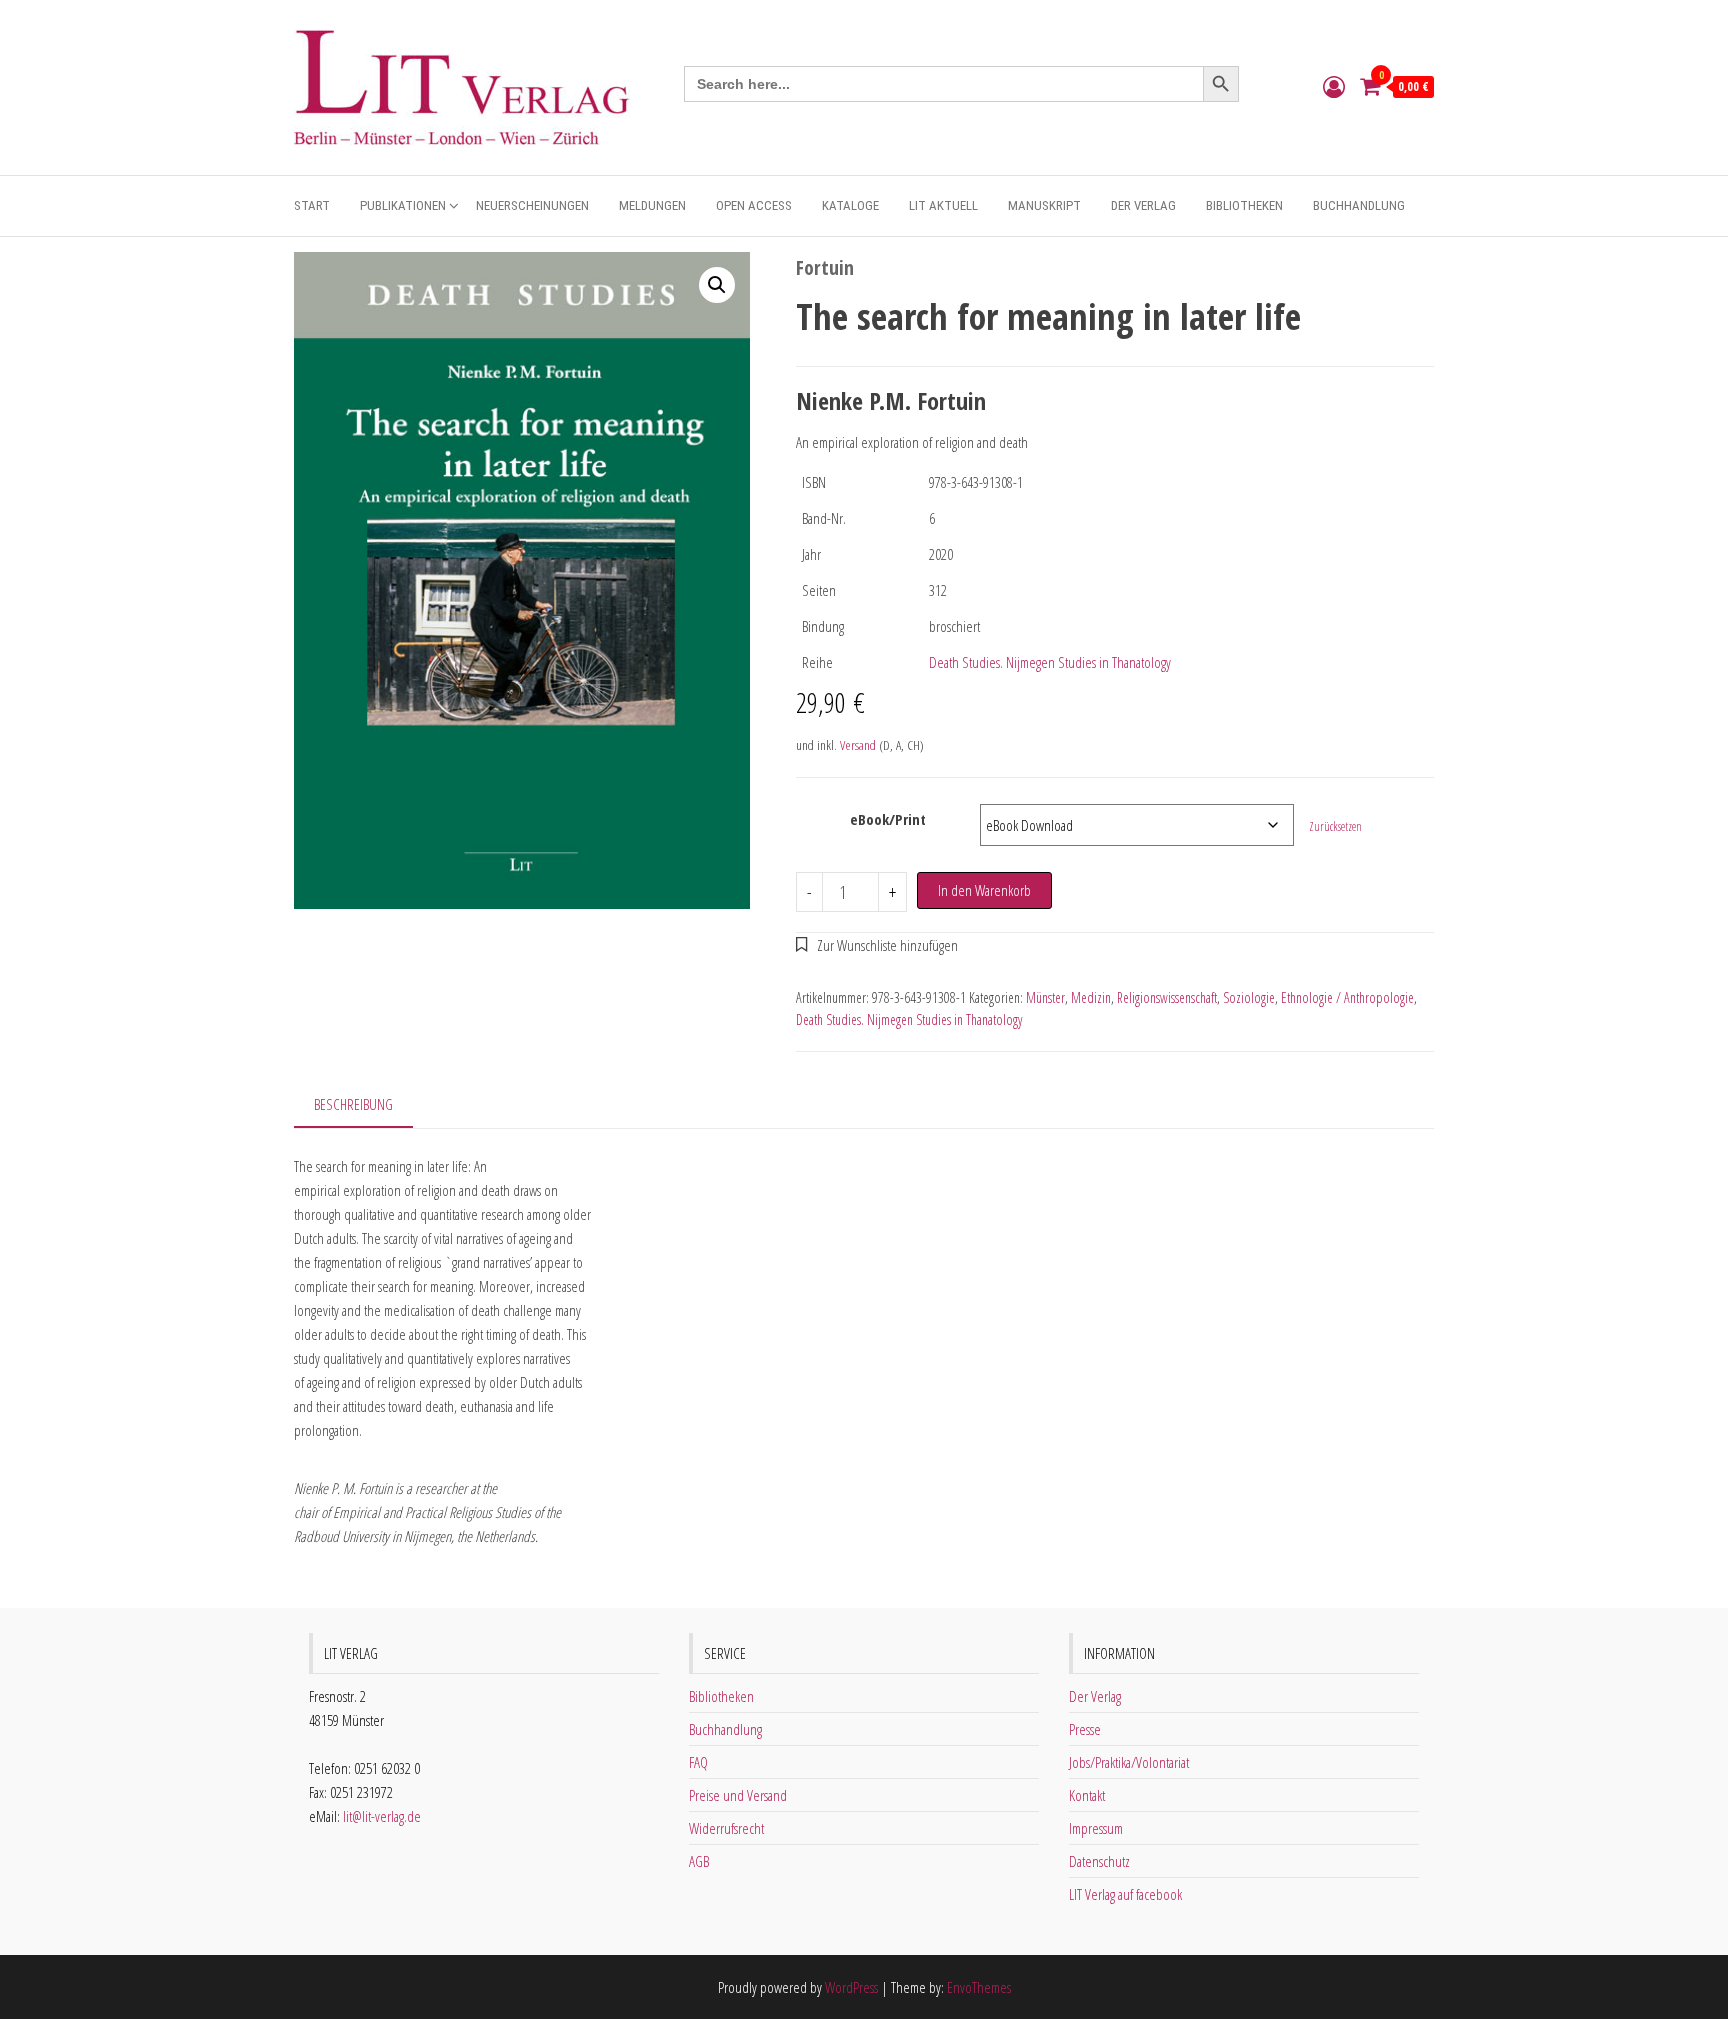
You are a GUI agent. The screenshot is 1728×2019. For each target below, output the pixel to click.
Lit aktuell (943, 205)
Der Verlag (1143, 205)
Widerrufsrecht (726, 1828)
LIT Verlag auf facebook (1125, 1894)
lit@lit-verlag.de (382, 1816)
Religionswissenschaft (1167, 997)
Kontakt (1087, 1795)
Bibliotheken (1244, 205)
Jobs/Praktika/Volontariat (1129, 1762)
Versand (858, 745)
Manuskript (1044, 205)
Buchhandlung (1359, 205)
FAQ (698, 1762)
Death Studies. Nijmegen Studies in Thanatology (1050, 662)
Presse (1085, 1729)
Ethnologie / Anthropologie (1347, 997)
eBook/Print (888, 819)
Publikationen (403, 205)
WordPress (851, 1987)
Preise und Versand (738, 1795)
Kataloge (850, 205)
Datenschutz (1099, 1861)
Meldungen (652, 205)
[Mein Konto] (1334, 86)
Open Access (754, 205)
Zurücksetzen (1335, 826)
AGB (699, 1861)
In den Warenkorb (984, 890)
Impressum (1096, 1828)
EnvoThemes (979, 1987)
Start (312, 205)
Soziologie (1249, 997)
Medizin (1091, 997)
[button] (717, 285)
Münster (1045, 997)
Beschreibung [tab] (353, 1104)
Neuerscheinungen (532, 205)
